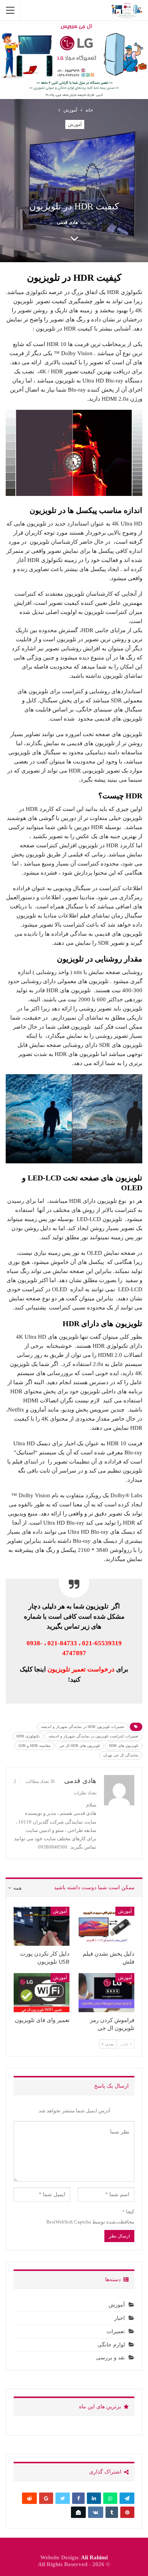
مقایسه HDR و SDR (34, 1746)
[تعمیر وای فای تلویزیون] (42, 1993)
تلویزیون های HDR (124, 1746)
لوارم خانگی (111, 2345)
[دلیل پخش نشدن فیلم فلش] (106, 1926)
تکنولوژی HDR (28, 1736)
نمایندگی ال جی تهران (121, 1755)
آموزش (75, 124)
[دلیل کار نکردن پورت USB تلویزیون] (42, 1926)
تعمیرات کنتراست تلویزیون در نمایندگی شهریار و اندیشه (94, 1736)
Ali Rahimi (94, 2557)
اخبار (120, 2318)
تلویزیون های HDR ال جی (80, 1746)
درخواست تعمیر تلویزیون (81, 1669)
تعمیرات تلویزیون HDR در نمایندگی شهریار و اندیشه (83, 1727)
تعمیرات (116, 2331)
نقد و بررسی (110, 2358)
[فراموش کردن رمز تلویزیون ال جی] (106, 1993)
